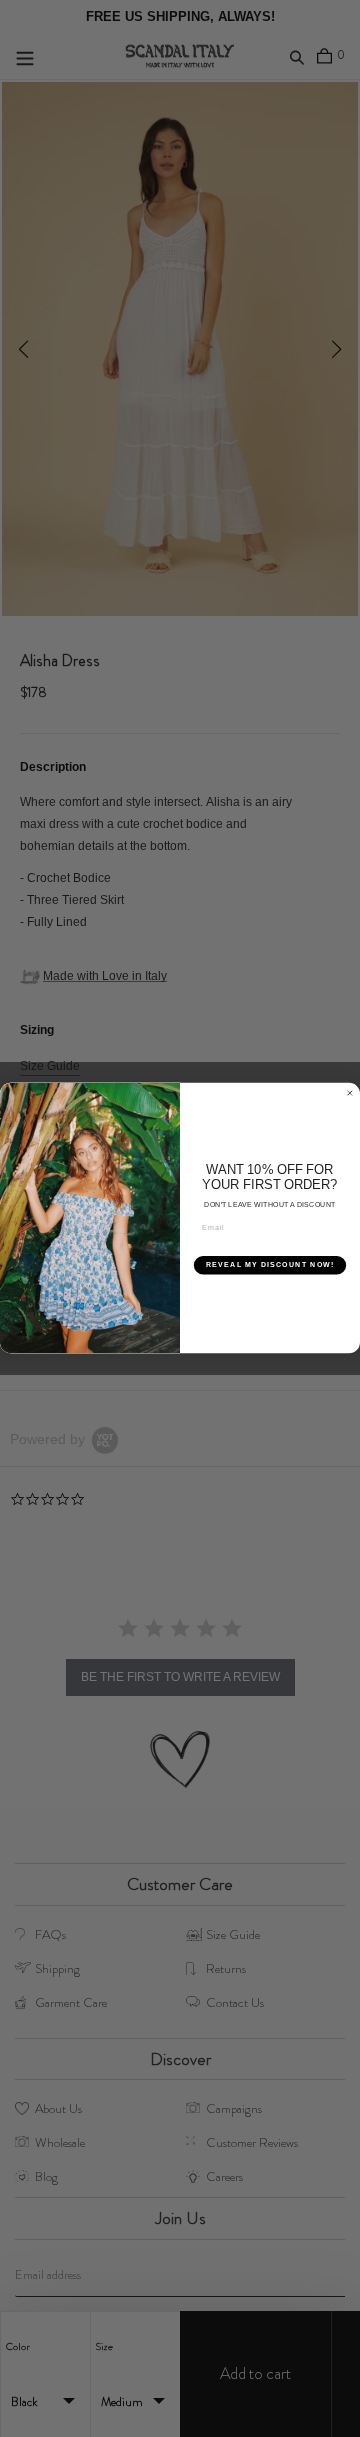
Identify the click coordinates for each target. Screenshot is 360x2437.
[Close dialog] (349, 1093)
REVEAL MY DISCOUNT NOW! (270, 1265)
